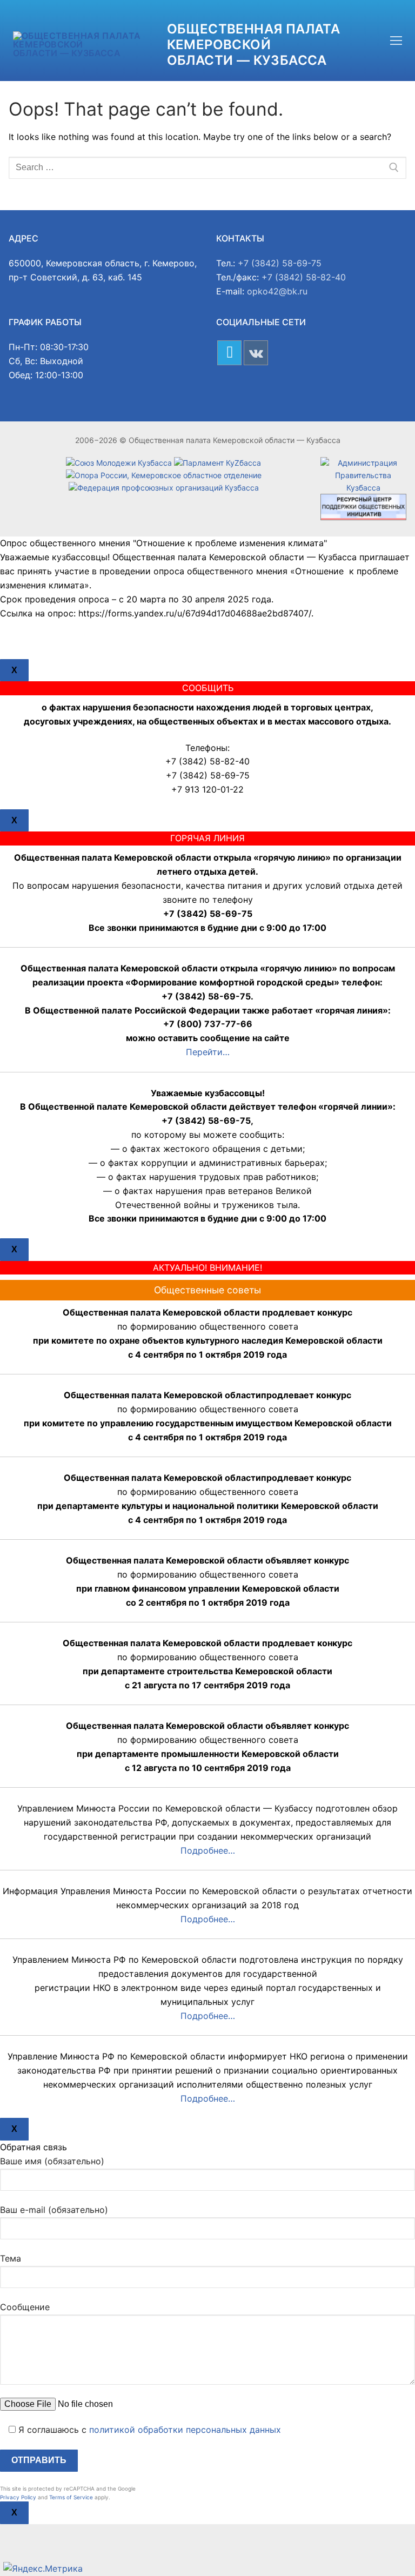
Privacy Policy (18, 2497)
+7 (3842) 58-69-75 (280, 263)
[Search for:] (207, 168)
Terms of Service (71, 2497)
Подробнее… (208, 1850)
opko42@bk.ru (277, 291)
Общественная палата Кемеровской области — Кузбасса (254, 45)
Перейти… (208, 1052)
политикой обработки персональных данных (185, 2430)
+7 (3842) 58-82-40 (304, 277)
